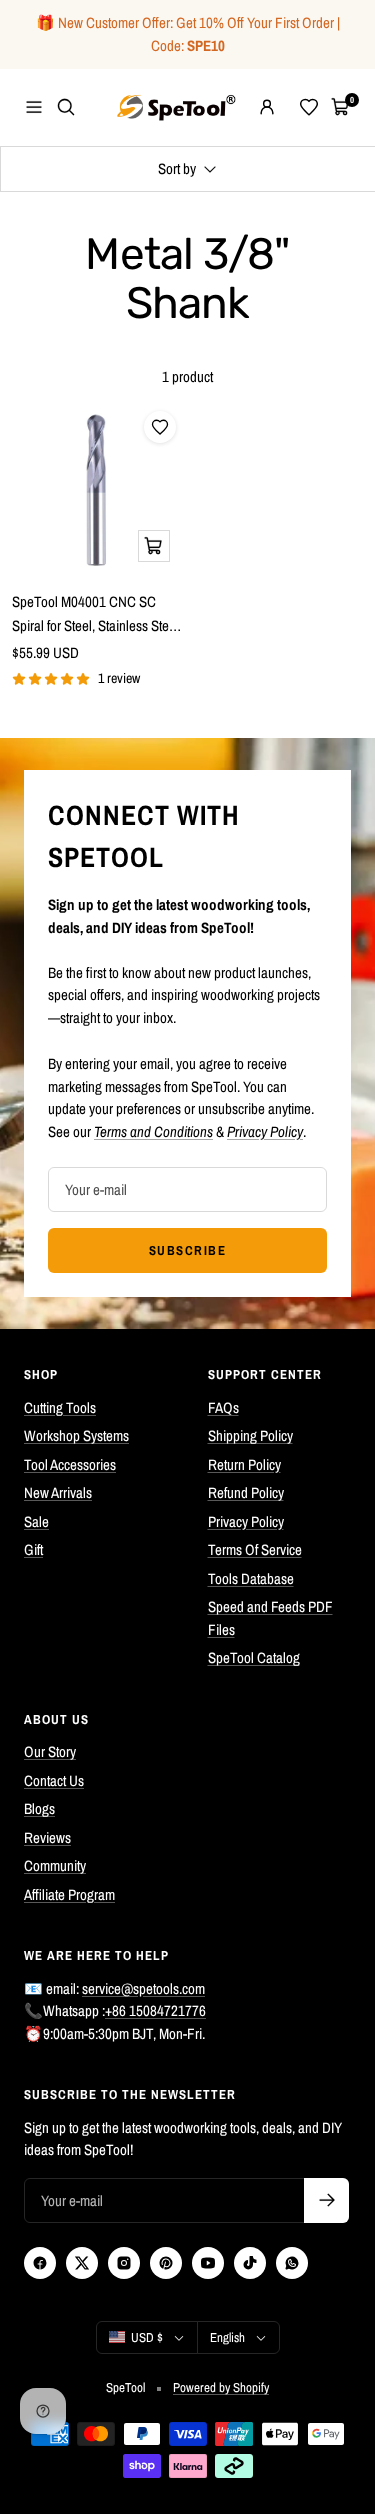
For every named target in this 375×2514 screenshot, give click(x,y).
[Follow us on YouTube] (208, 2263)
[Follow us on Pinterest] (166, 2263)
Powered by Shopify (221, 2387)
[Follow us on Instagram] (124, 2263)
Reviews (47, 1837)
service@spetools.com (143, 1988)
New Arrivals (58, 1492)
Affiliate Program (69, 1894)
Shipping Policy (250, 1435)
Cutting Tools (60, 1407)
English (227, 2337)
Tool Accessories (70, 1464)
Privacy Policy (246, 1521)
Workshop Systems (76, 1435)
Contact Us (54, 1780)
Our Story (50, 1751)
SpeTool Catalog (254, 1657)
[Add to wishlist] (160, 427)
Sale (36, 1521)
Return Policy (244, 1464)
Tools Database (251, 1578)
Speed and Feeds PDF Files (270, 1618)
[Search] (66, 107)
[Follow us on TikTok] (250, 2263)
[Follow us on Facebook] (40, 2263)
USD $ (147, 2337)
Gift (33, 1549)
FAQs (223, 1407)
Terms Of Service (255, 1549)
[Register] (326, 2200)
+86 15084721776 (155, 2010)
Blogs (39, 1808)
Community (55, 1865)
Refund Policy (246, 1492)
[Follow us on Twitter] (82, 2263)
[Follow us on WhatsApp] (292, 2263)
